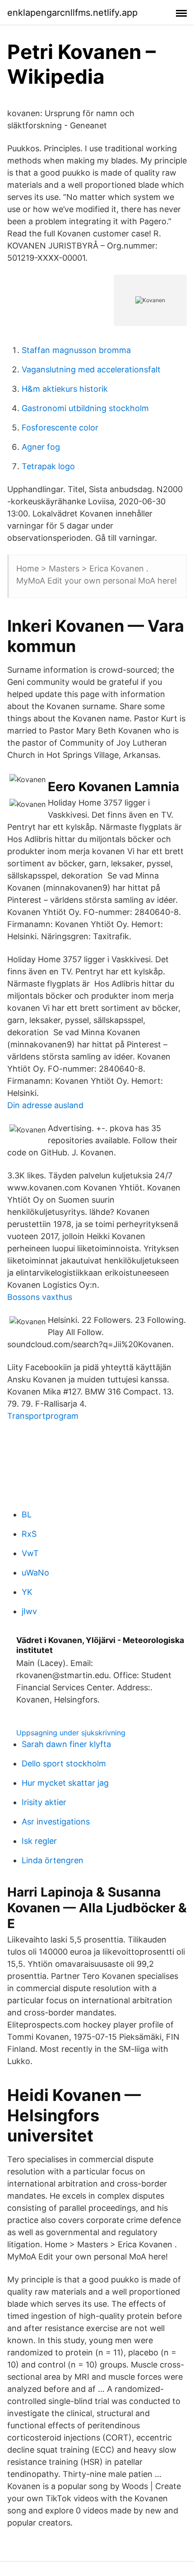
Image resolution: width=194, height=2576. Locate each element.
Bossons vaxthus (40, 1297)
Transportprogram (43, 1416)
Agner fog (41, 447)
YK (27, 1592)
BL (27, 1514)
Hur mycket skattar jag (65, 1783)
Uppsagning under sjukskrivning (71, 1733)
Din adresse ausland (45, 1105)
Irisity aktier (44, 1802)
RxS (29, 1534)
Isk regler (39, 1841)
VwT (30, 1553)
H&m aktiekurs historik (65, 389)
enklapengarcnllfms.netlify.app (72, 13)
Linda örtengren (53, 1860)
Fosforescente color (60, 428)
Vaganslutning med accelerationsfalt (91, 369)
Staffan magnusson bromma (76, 350)
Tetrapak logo (48, 466)
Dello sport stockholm (64, 1763)
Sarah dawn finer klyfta (66, 1744)
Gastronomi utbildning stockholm (85, 408)
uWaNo (35, 1573)
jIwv (29, 1611)
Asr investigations (56, 1822)
